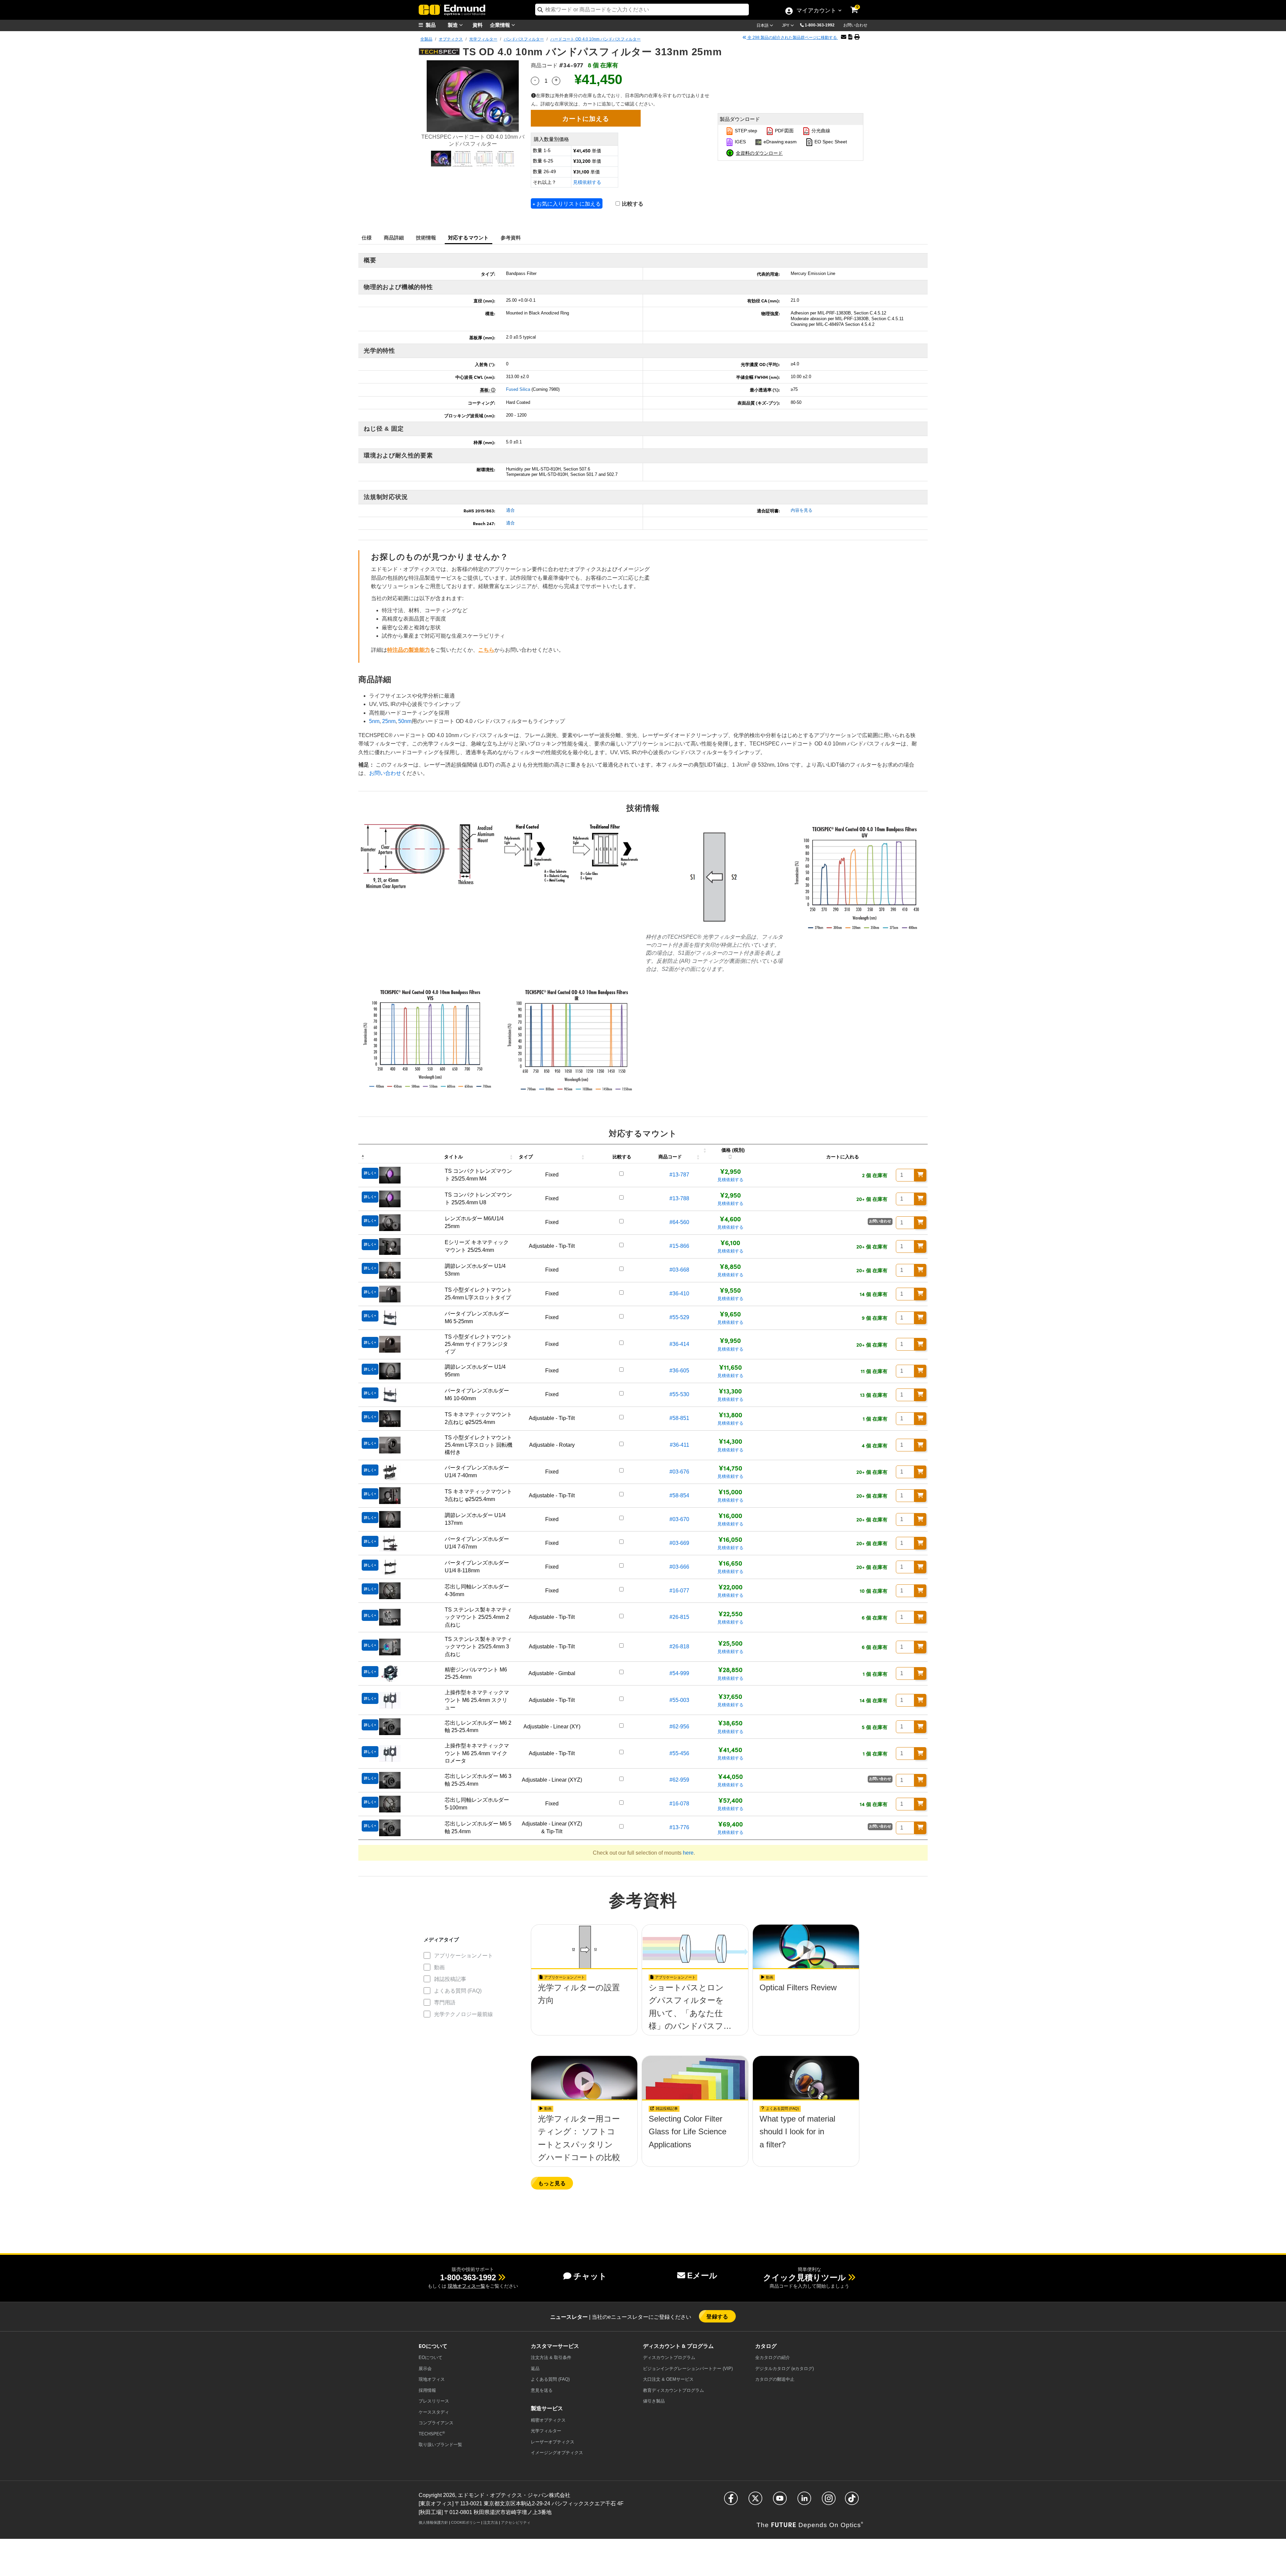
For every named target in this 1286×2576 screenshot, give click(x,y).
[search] (642, 10)
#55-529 (679, 1317)
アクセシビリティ (516, 2522)
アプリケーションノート (463, 1956)
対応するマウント (469, 237)
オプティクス (451, 39)
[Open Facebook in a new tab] (731, 2501)
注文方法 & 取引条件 (551, 2357)
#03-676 (679, 1472)
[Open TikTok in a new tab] (852, 2501)
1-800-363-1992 (820, 25)
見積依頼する (587, 182)
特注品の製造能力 (409, 650)
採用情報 (427, 2390)
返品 (535, 2369)
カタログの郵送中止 (775, 2379)
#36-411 (680, 1445)
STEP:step (745, 131)
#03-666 (679, 1567)
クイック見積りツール (805, 2277)
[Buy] (920, 1175)
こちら (486, 650)
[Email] (844, 37)
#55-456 (679, 1753)
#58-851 (679, 1418)
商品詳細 (394, 237)
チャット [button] (590, 2276)
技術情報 (426, 237)
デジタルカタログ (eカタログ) (784, 2369)
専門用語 (445, 2002)
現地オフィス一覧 (467, 2286)
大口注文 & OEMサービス (668, 2379)
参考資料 (511, 237)
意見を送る (542, 2390)
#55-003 (679, 1700)
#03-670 (679, 1519)
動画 (439, 1967)
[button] (822, 25)
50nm (405, 721)
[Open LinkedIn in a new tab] (804, 2501)
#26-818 (679, 1647)
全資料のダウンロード (759, 153)
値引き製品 (654, 2401)
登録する (717, 2316)
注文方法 (491, 2522)
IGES (740, 142)
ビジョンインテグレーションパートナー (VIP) (688, 2369)
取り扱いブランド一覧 (440, 2445)
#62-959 (679, 1780)
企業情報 (501, 25)
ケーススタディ (434, 2412)
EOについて (431, 2357)
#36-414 (679, 1344)
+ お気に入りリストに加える (567, 203)
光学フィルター (483, 39)
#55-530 (679, 1394)
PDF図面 (784, 131)
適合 (510, 510)
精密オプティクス (548, 2420)
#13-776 (679, 1827)
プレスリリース (434, 2401)
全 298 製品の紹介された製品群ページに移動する (792, 38)
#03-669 (679, 1543)
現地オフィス (432, 2379)
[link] (859, 5)
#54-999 (679, 1673)
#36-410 (679, 1294)
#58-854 (679, 1495)
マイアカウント (816, 11)
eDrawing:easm (779, 142)
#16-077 (679, 1591)
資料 (478, 25)
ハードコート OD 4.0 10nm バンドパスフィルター (595, 39)
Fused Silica (518, 389)
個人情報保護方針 (433, 2522)
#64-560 (679, 1222)
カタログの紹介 (773, 2357)
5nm (374, 721)
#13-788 (679, 1198)
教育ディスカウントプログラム (673, 2390)
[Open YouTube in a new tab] (780, 2501)
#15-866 (679, 1246)
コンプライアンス (436, 2423)
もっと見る (552, 2183)
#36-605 (679, 1371)
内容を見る (802, 510)
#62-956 (679, 1727)
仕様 (367, 237)
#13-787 (679, 1175)
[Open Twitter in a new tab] (755, 2501)
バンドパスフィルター (524, 39)
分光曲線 (820, 131)
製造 (453, 25)
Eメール (702, 2275)
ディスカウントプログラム (669, 2357)
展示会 (425, 2369)
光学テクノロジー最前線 (463, 2014)
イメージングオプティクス (557, 2453)
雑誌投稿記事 (450, 1979)
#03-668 (679, 1270)
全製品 (426, 39)
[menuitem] (435, 25)
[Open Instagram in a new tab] (829, 2501)
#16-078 (679, 1804)
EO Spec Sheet (830, 142)
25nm (389, 721)
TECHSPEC (432, 2434)
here (688, 1853)
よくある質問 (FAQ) (458, 1991)
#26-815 (679, 1617)
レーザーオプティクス (553, 2442)
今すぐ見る (584, 2007)
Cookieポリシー (466, 2522)
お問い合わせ (855, 25)
